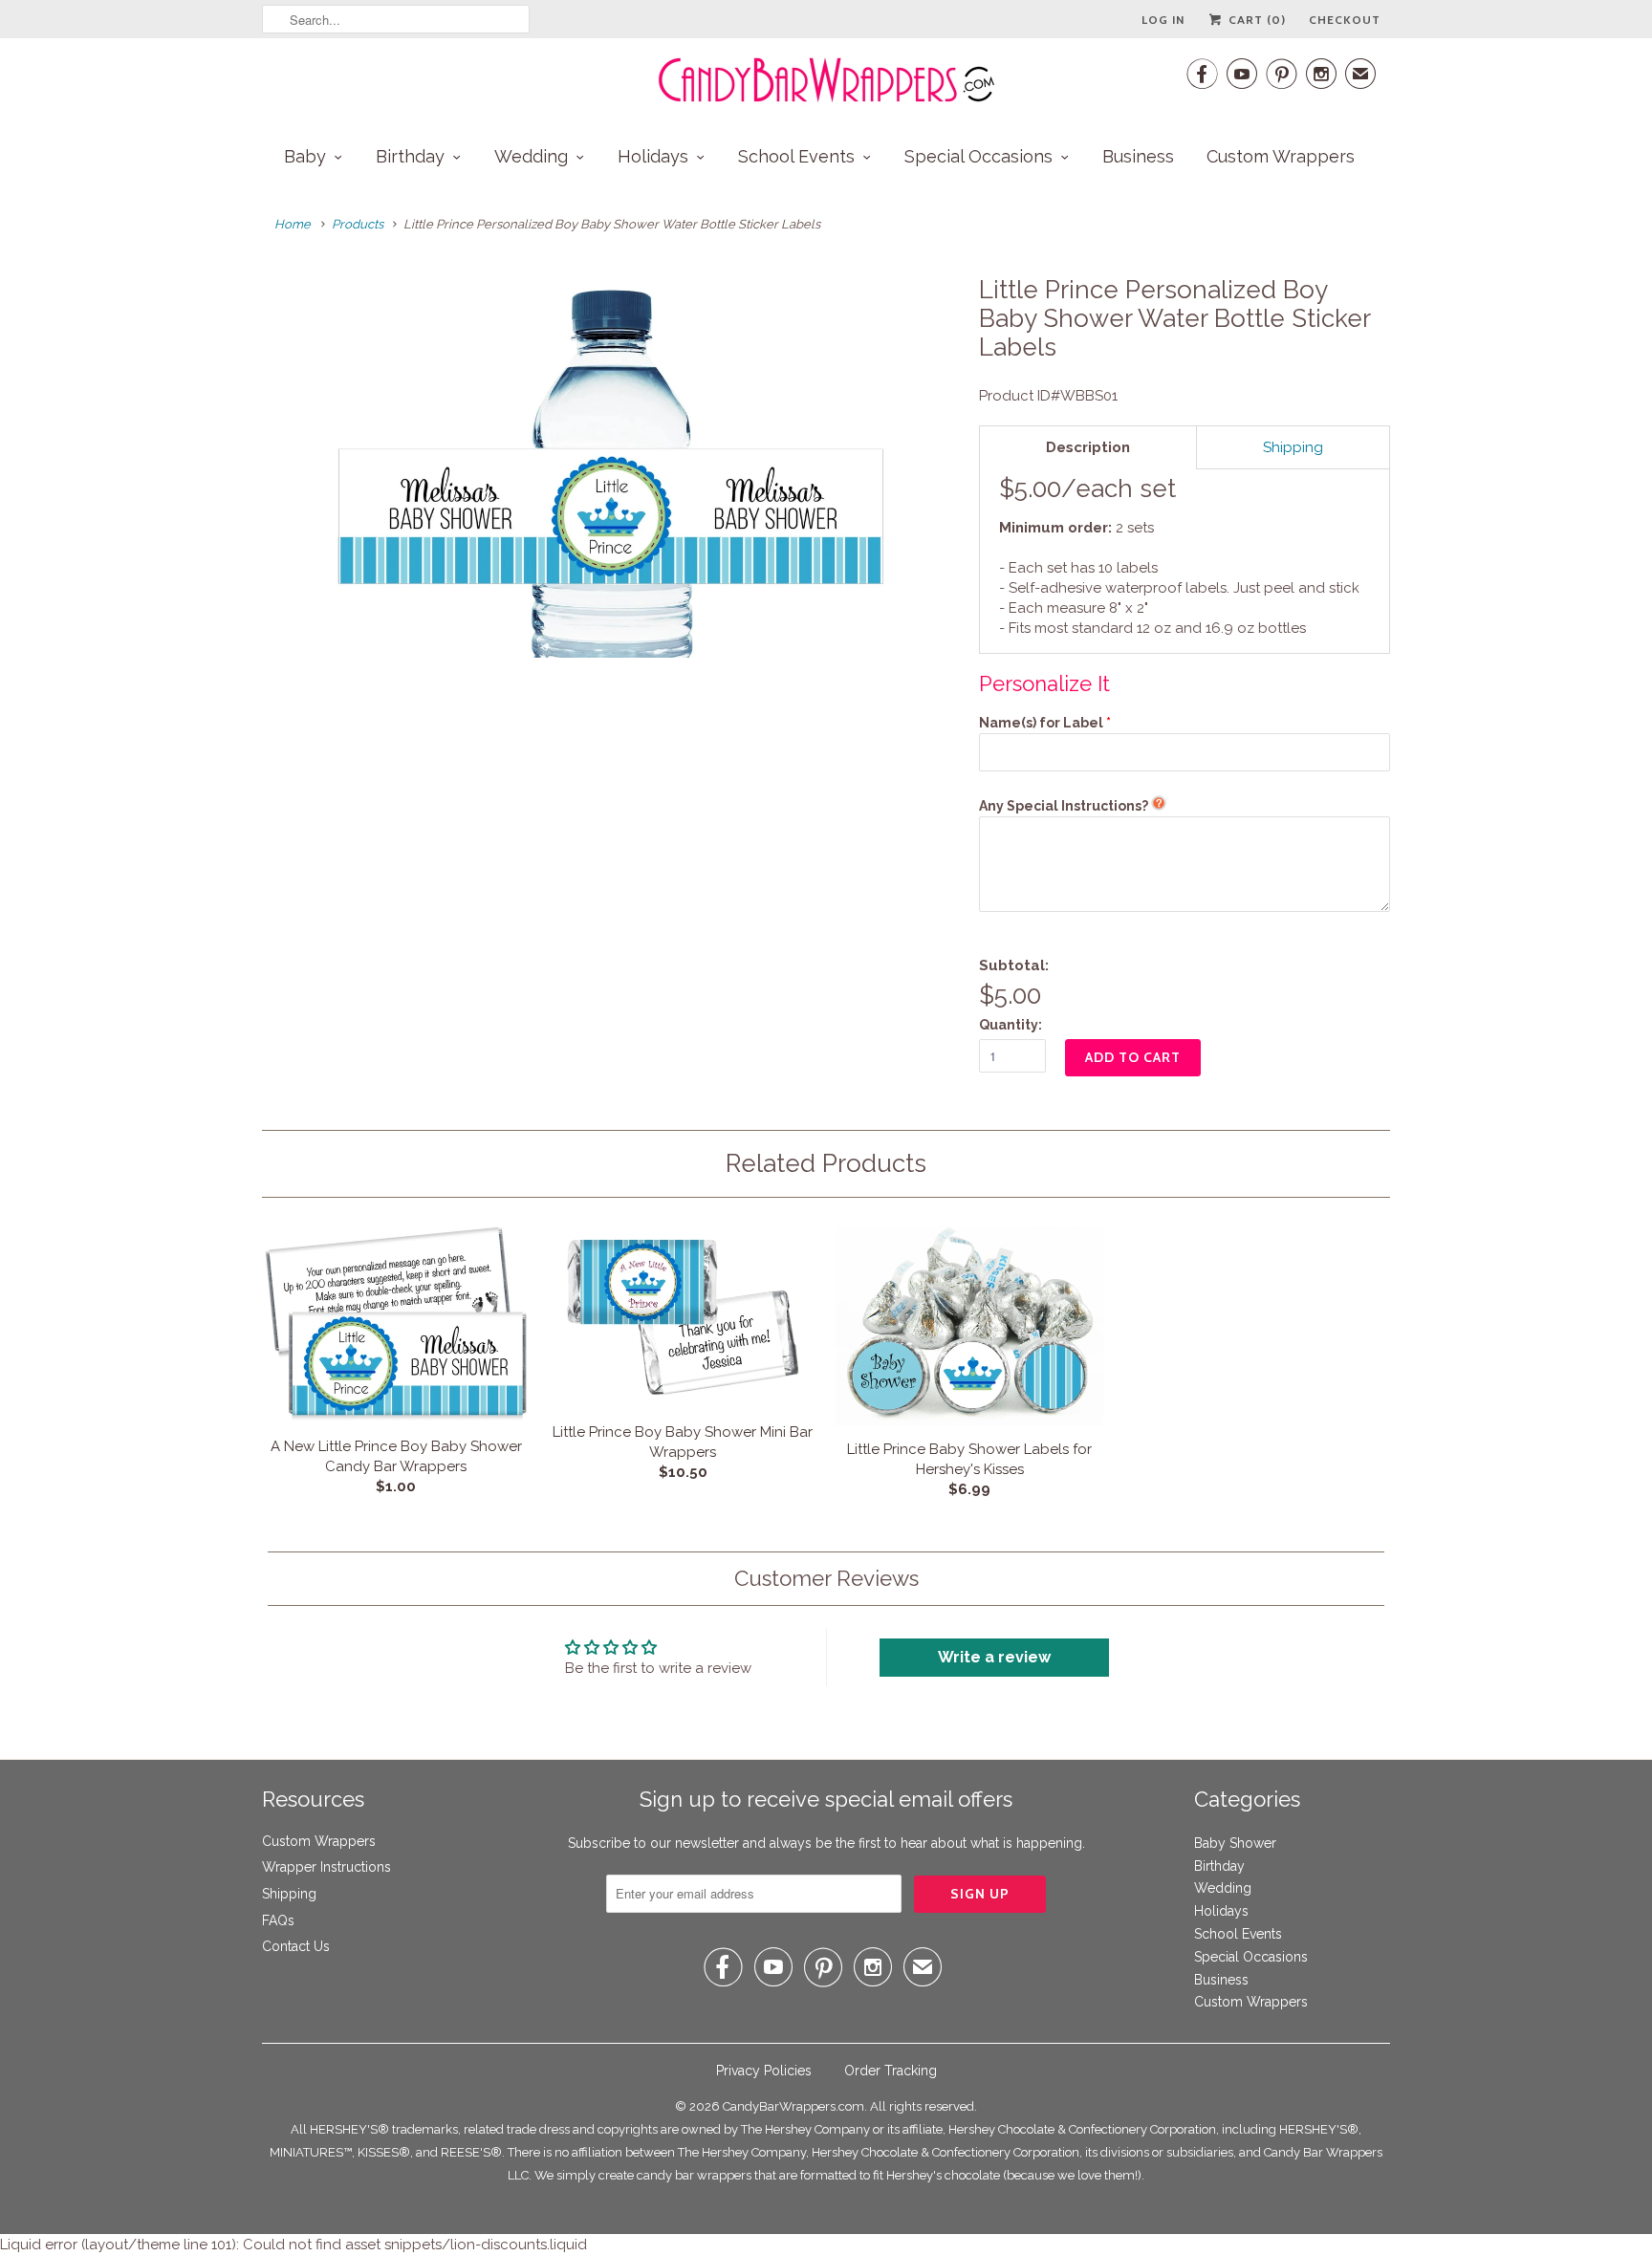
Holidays (653, 156)
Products (358, 224)
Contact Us (296, 1946)
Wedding (531, 156)
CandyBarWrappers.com (793, 2106)
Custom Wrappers (1281, 156)
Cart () (1255, 20)
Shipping (289, 1894)
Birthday (410, 156)
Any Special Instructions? (1064, 806)
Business (1138, 156)
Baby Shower (1235, 1843)
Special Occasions (978, 156)
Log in (1163, 20)
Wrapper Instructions (326, 1867)
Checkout (1345, 20)
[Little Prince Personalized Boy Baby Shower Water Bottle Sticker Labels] (611, 466)
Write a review (994, 1657)
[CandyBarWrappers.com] (826, 80)
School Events (796, 156)
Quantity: (1011, 1025)
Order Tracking (891, 2071)
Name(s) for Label (1041, 723)
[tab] (1088, 447)
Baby (305, 156)
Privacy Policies (764, 2071)
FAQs (278, 1920)
